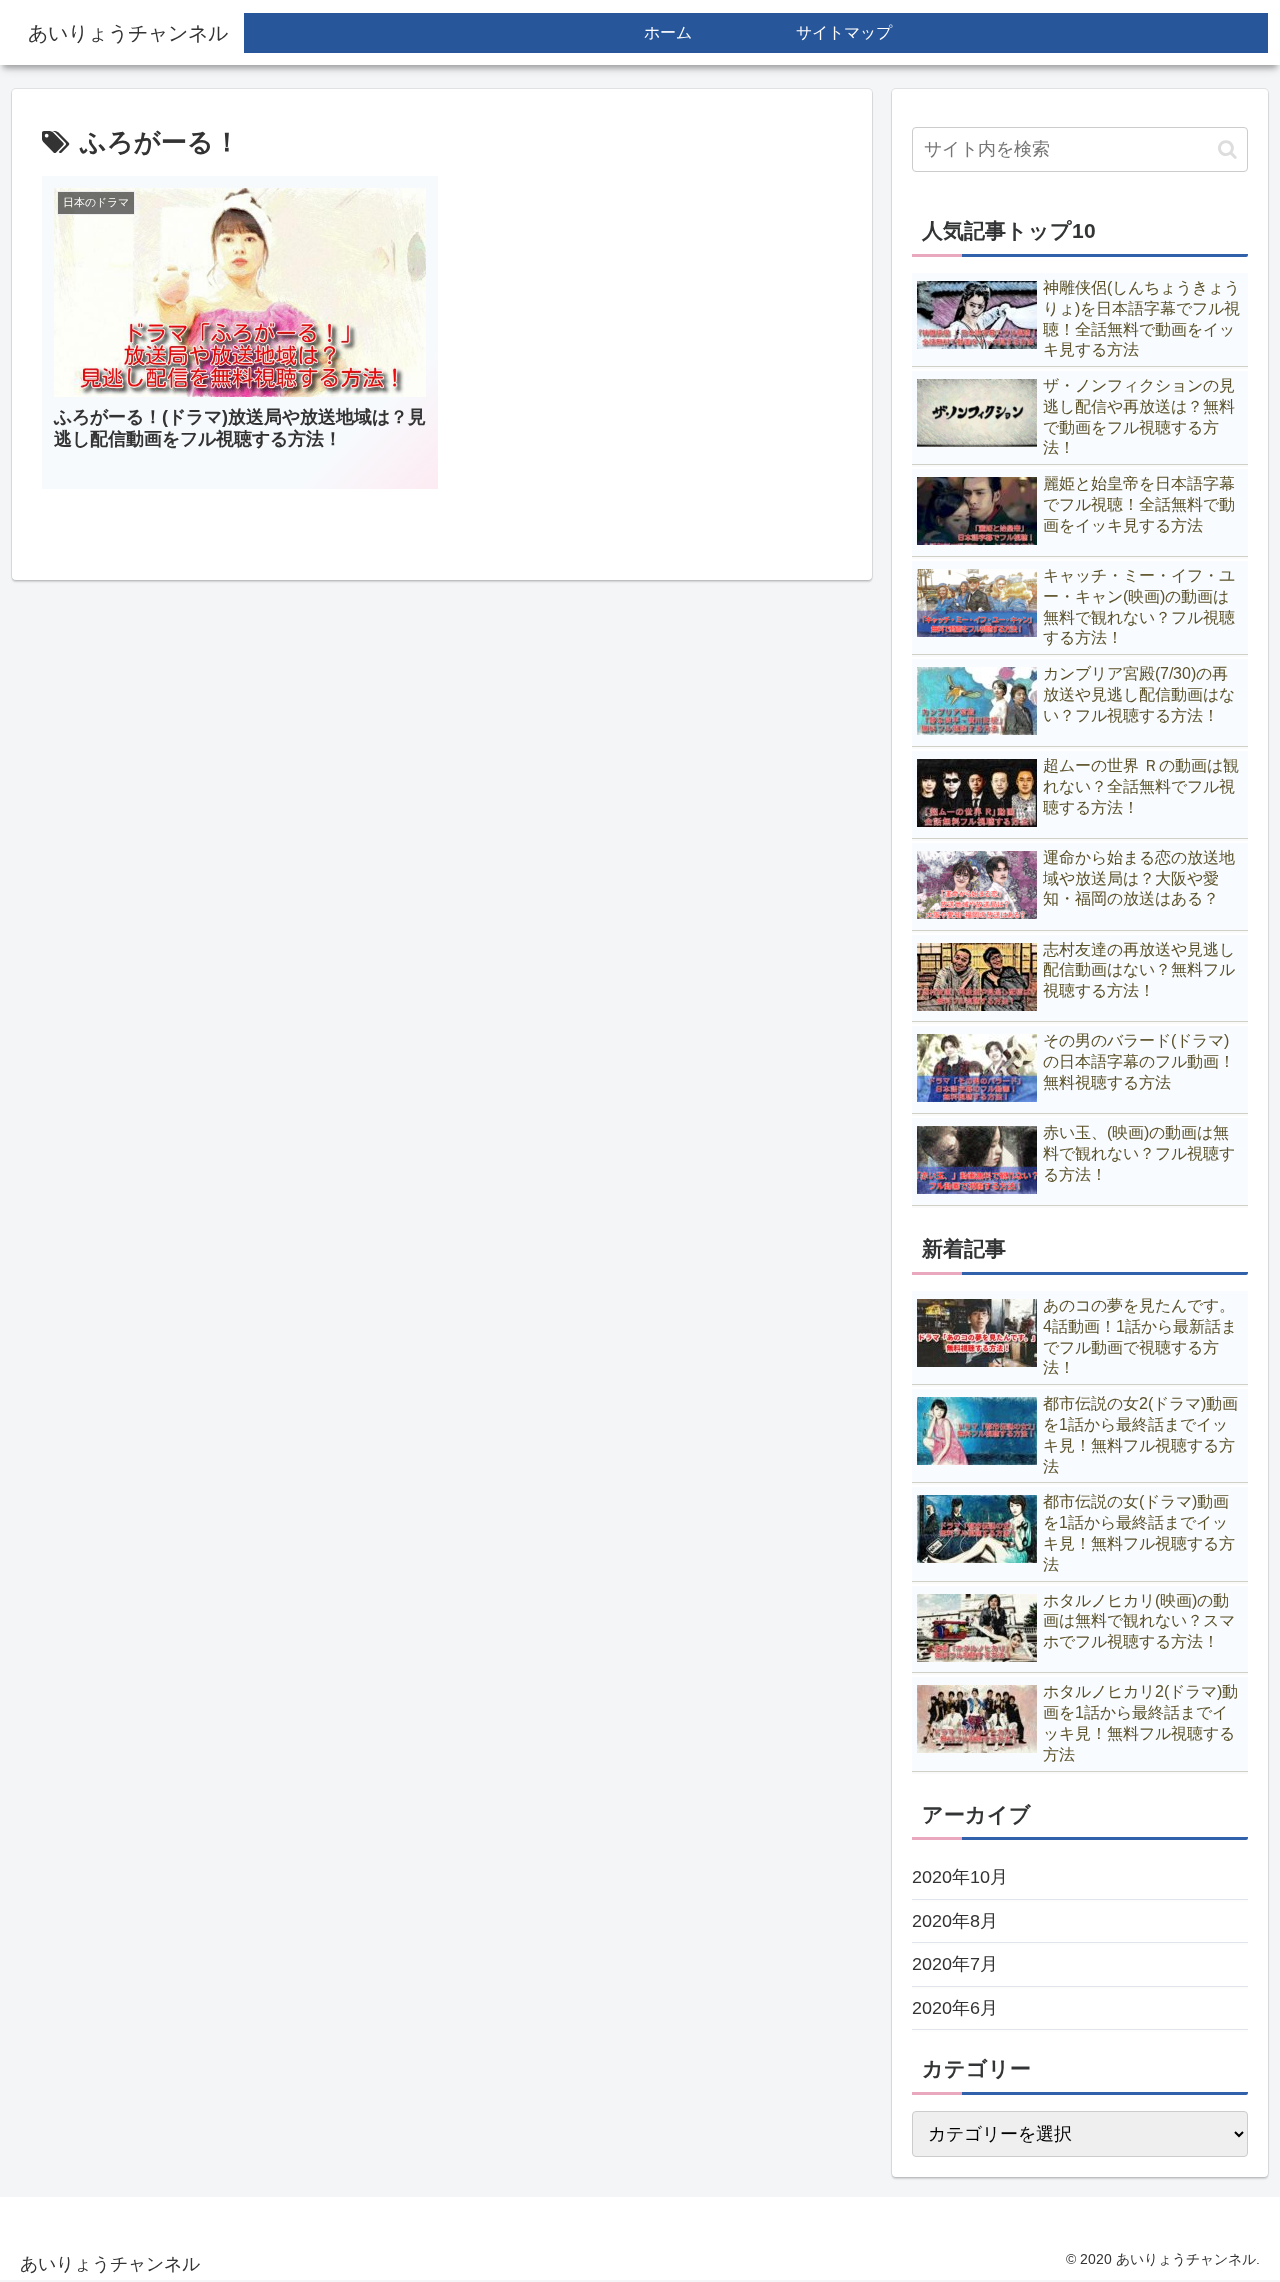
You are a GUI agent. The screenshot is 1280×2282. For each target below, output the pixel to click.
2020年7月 (955, 1964)
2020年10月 (960, 1877)
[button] (1227, 149)
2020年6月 (955, 2008)
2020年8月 (955, 1921)
